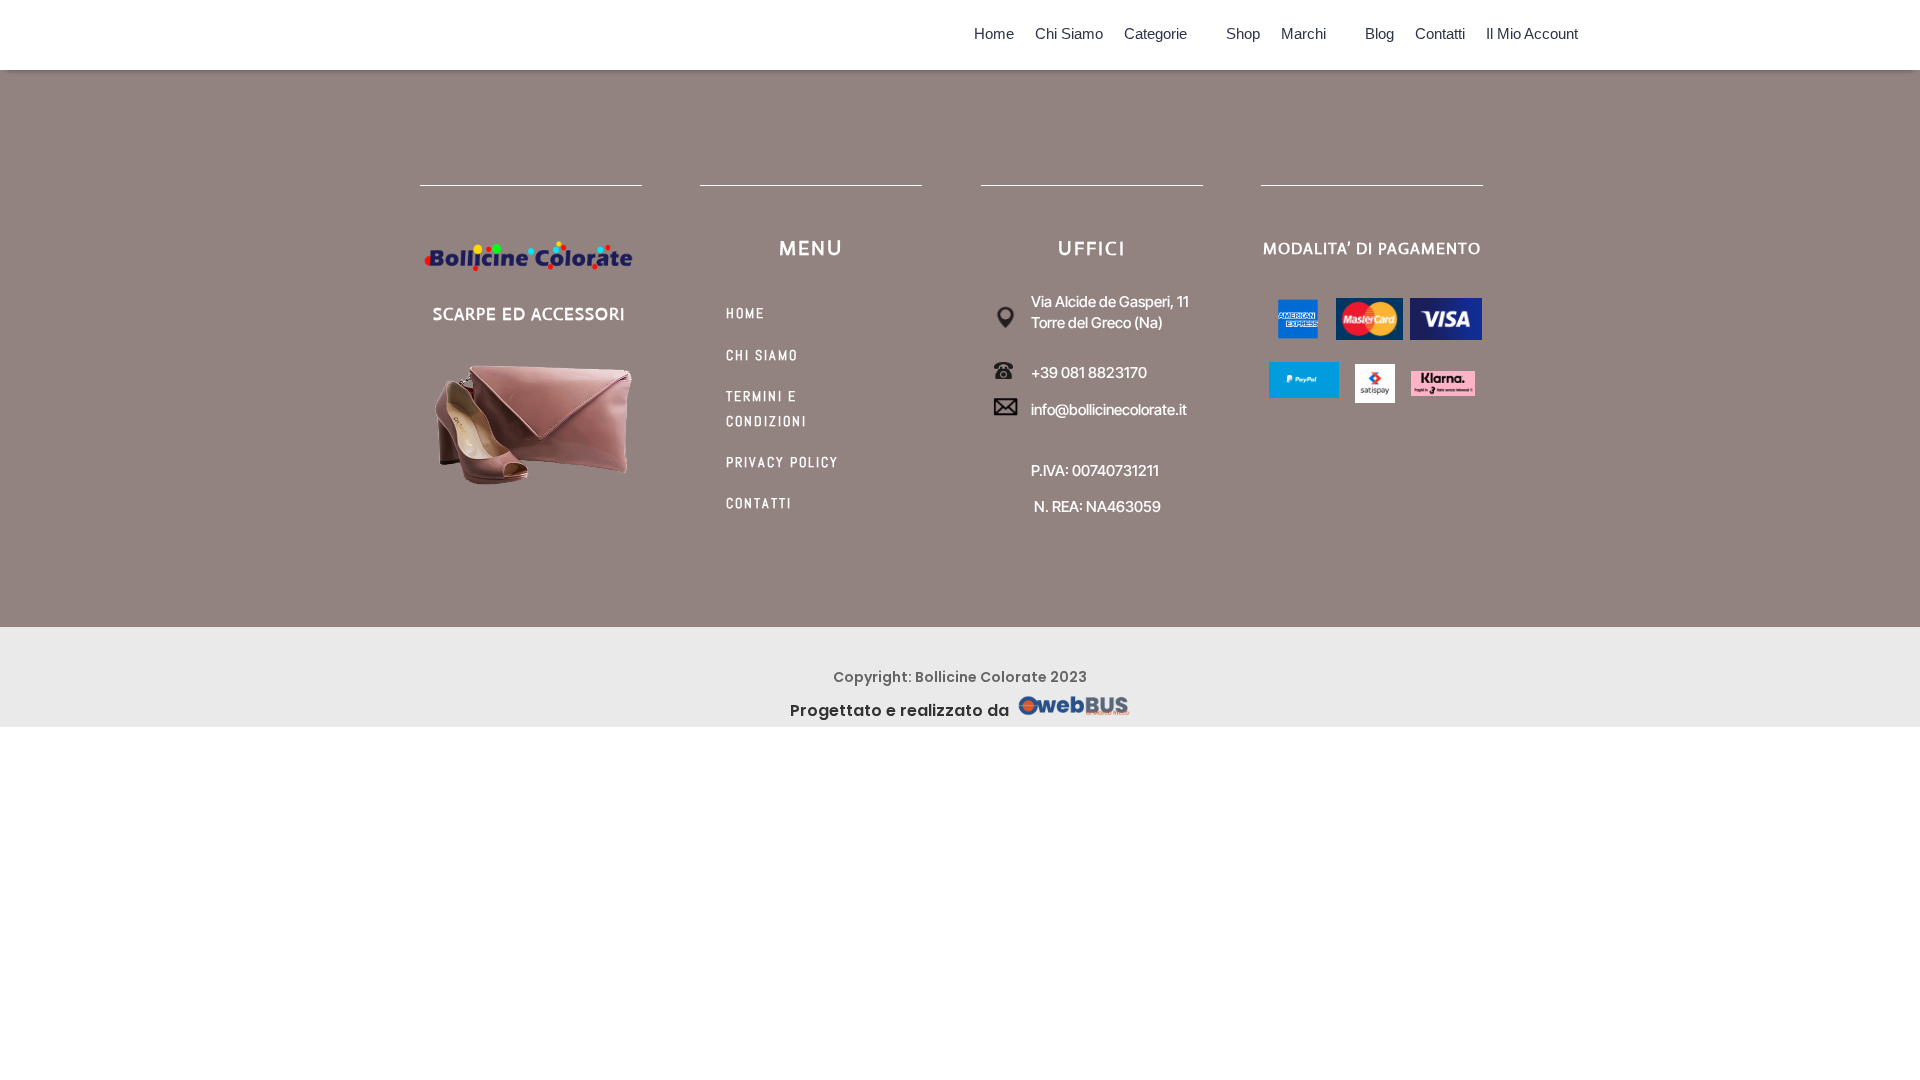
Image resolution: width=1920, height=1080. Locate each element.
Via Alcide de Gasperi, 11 (1110, 301)
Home (994, 30)
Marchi (1303, 30)
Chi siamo (1069, 30)
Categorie (1155, 30)
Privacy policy (782, 462)
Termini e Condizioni (766, 408)
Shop (1243, 30)
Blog (1379, 30)
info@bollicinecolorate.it (1109, 409)
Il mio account (1532, 30)
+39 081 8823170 (1089, 372)
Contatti (1440, 30)
